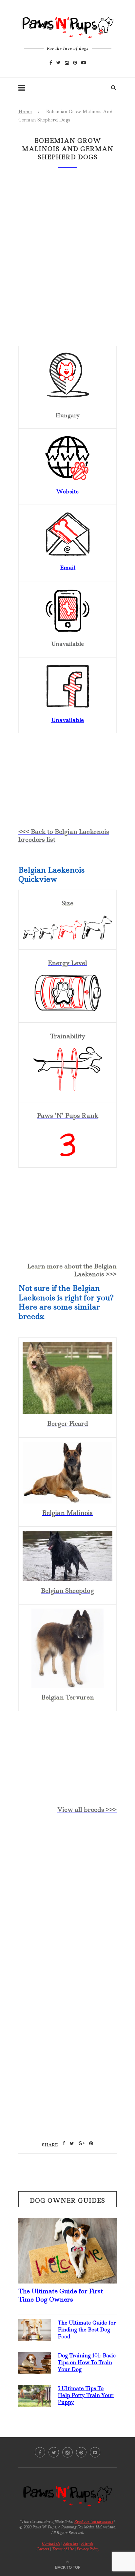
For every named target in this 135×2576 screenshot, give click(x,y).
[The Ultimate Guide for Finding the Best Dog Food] (35, 2325)
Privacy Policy (88, 2549)
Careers (43, 2549)
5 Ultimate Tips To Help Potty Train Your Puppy (86, 2395)
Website (67, 491)
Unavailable (67, 720)
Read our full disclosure (94, 2521)
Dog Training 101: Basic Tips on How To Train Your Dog (87, 2362)
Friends (87, 2543)
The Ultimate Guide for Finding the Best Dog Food (87, 2330)
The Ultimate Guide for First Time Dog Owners (61, 2295)
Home (25, 112)
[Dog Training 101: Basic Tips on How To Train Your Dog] (35, 2357)
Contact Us (51, 2543)
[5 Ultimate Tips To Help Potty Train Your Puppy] (35, 2390)
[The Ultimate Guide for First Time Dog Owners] (67, 2223)
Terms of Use (63, 2549)
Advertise (71, 2543)
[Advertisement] (67, 1897)
